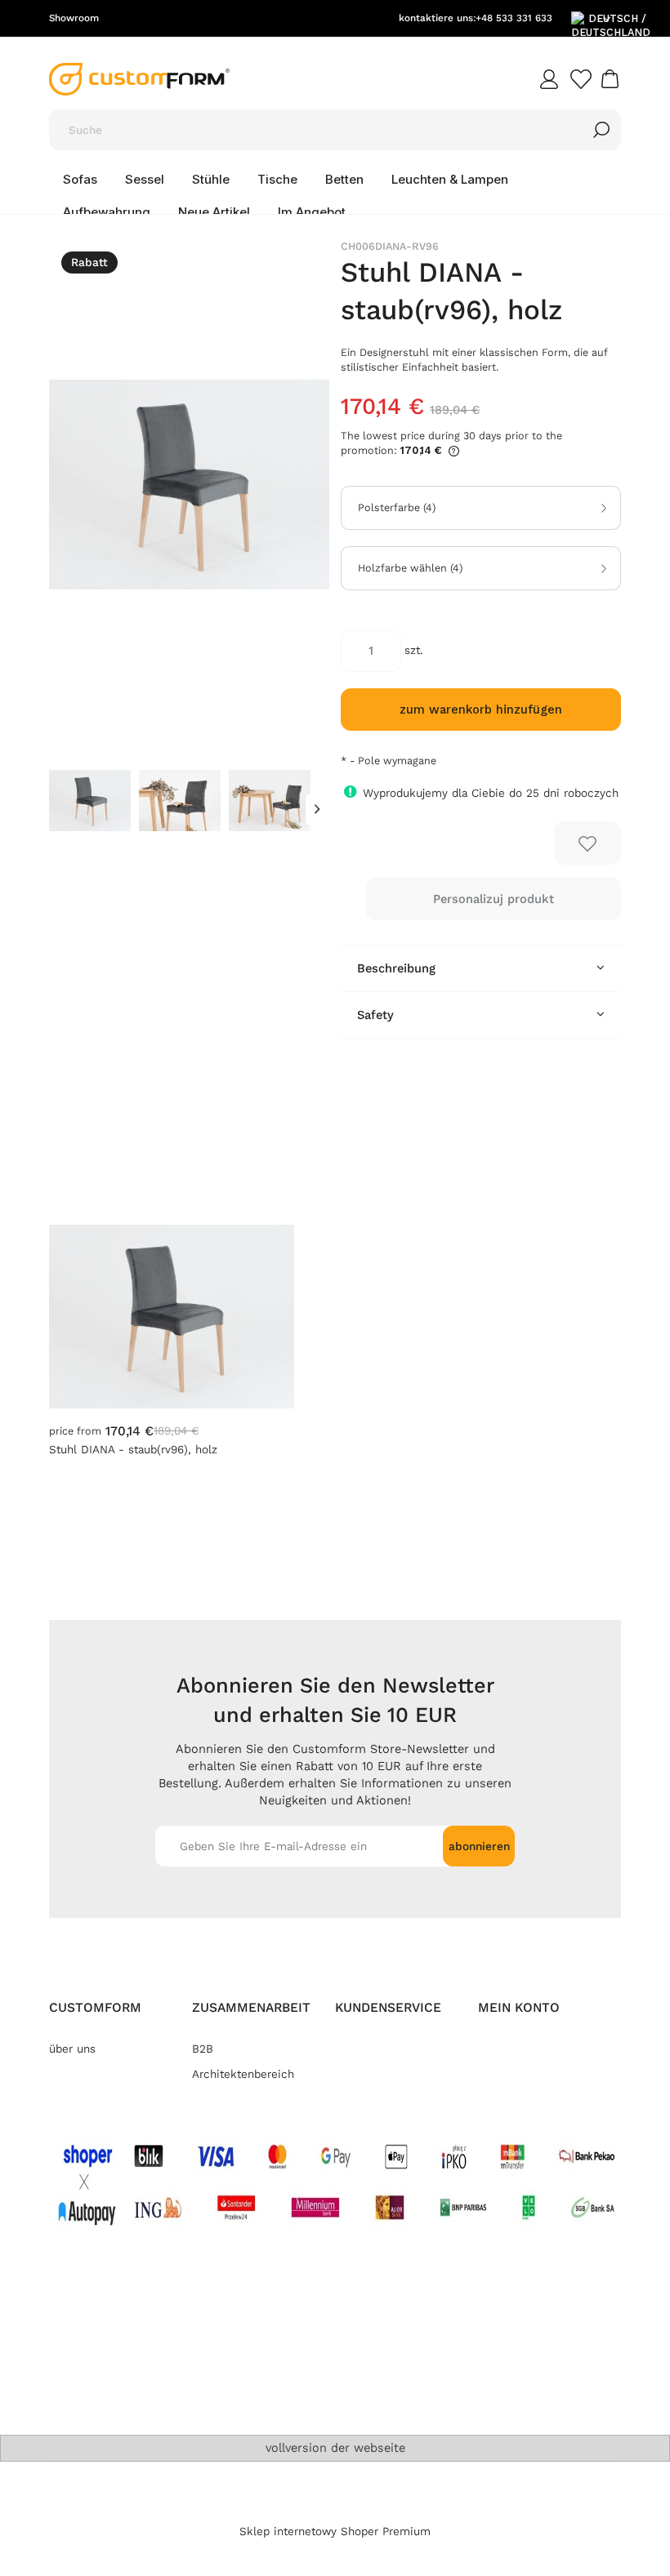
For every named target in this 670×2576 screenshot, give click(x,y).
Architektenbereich (243, 2074)
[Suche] (601, 130)
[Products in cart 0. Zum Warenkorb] (612, 79)
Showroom (74, 18)
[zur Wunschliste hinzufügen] (587, 843)
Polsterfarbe (397, 508)
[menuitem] (80, 180)
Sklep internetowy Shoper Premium (335, 2532)
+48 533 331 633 (514, 18)
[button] (317, 810)
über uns (72, 2049)
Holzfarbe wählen (410, 568)
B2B (203, 2049)
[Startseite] (139, 79)
